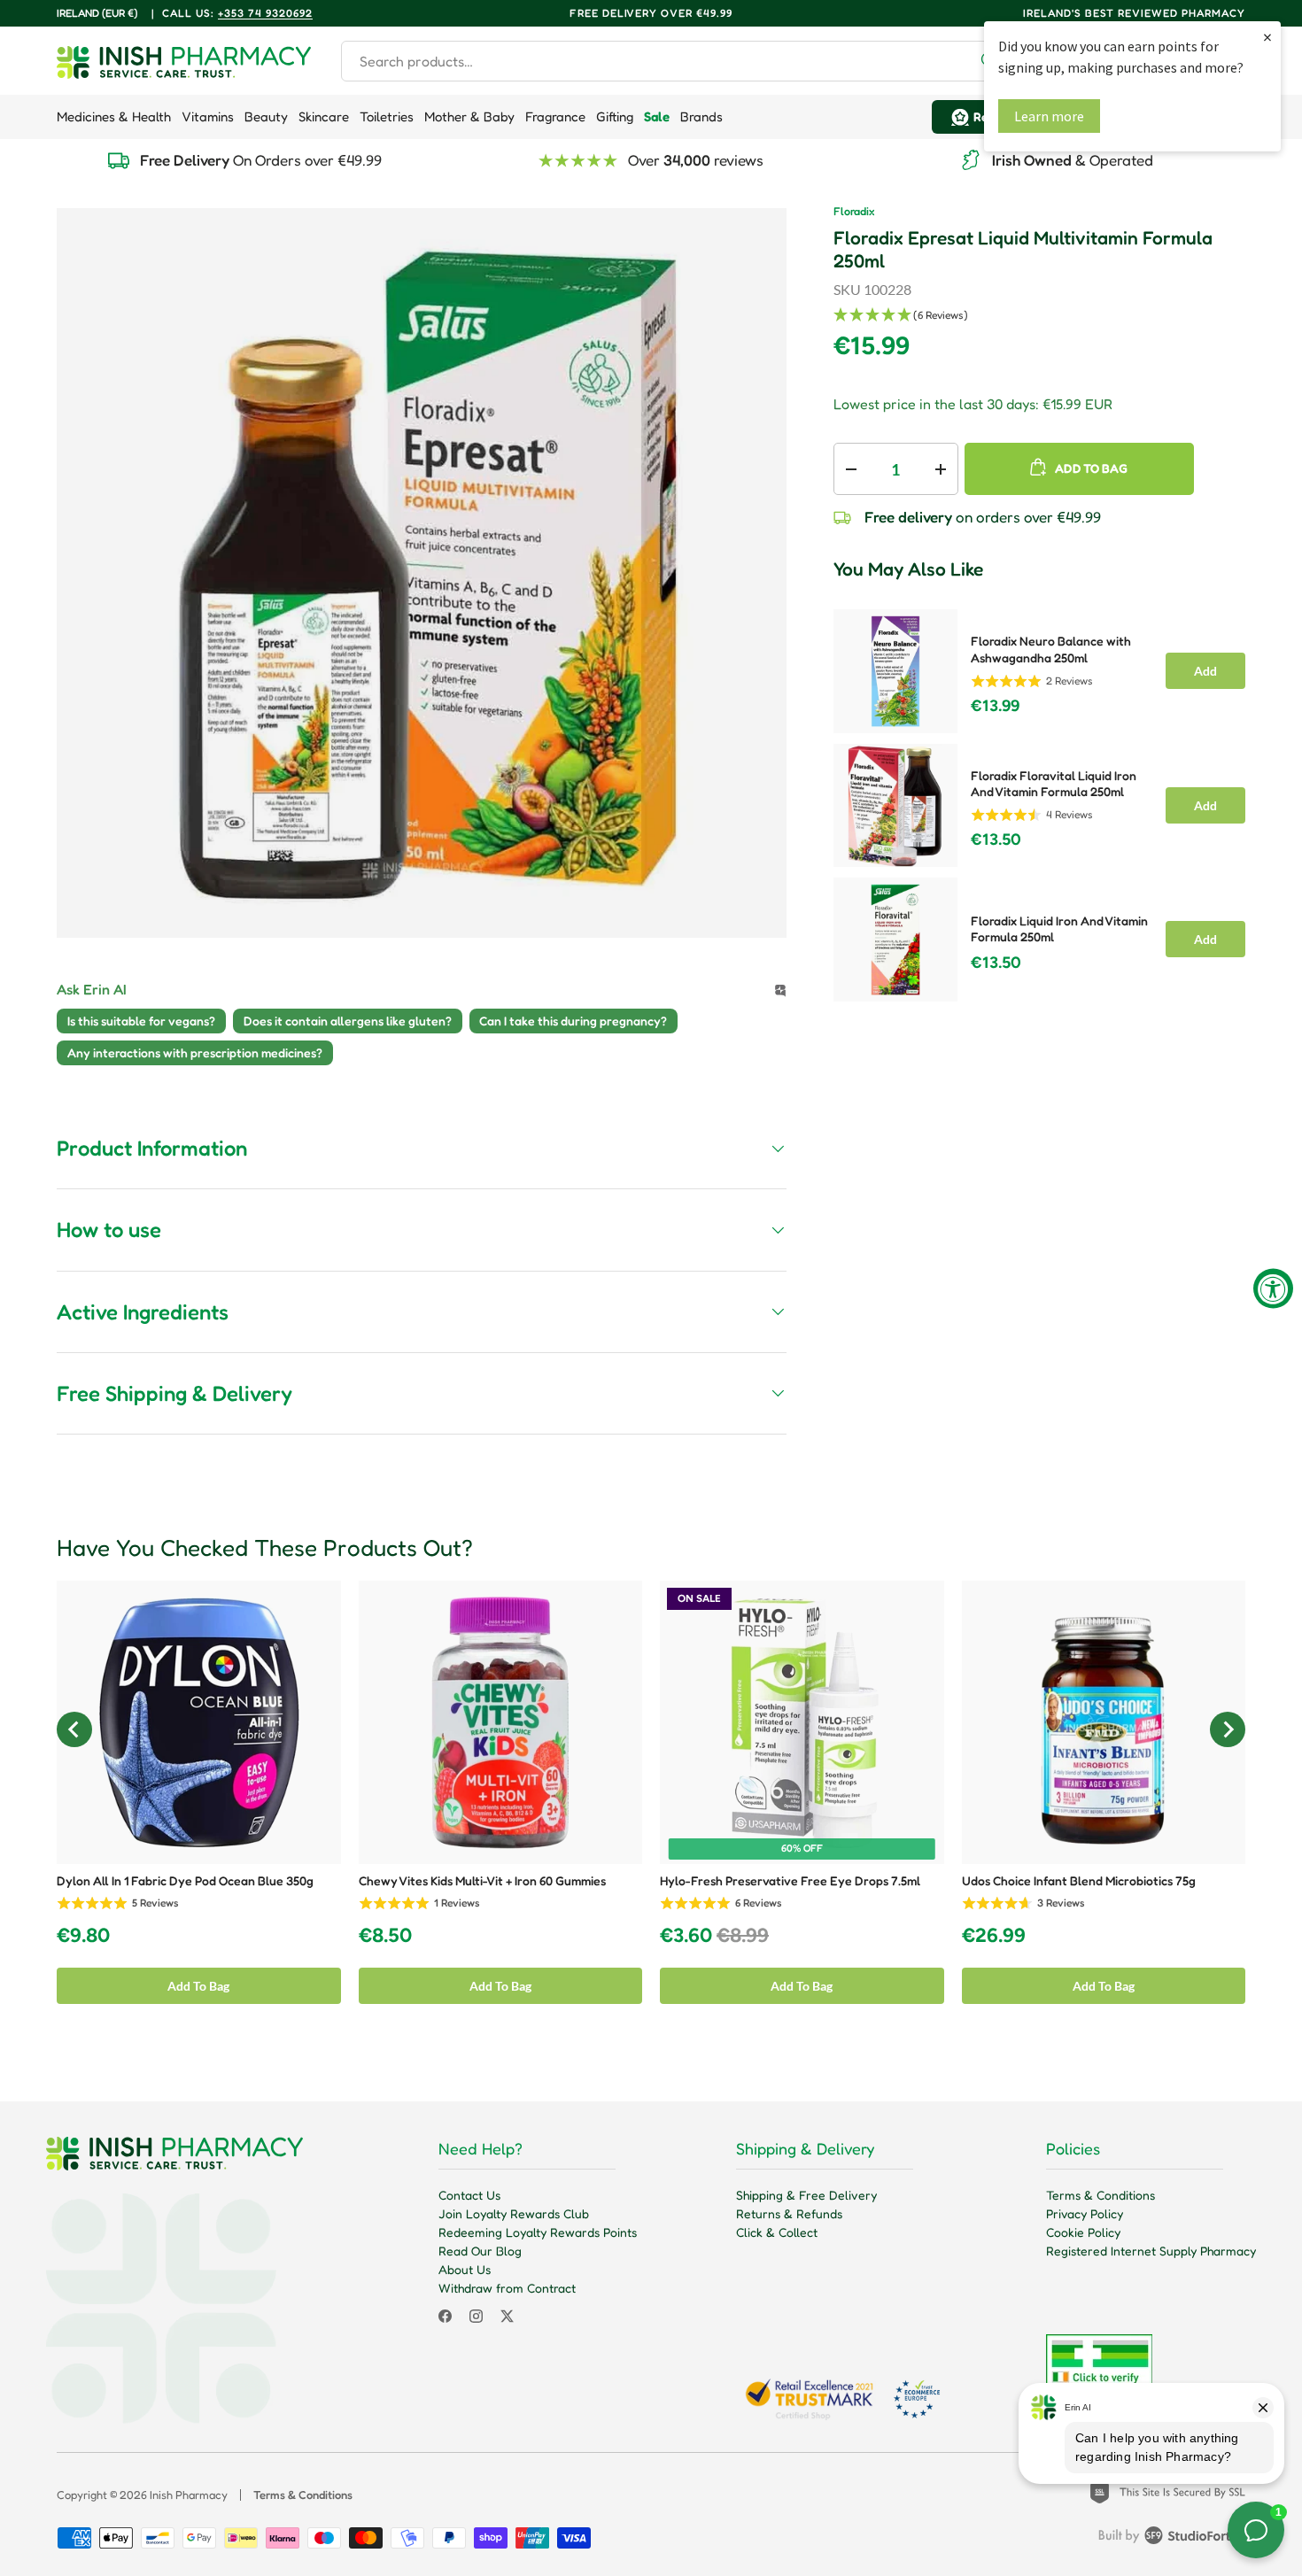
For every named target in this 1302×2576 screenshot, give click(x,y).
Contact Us (469, 2195)
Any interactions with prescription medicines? (195, 1052)
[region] (1039, 800)
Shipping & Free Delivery (806, 2195)
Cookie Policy (1083, 2232)
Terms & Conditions (1100, 2195)
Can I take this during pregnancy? (573, 1021)
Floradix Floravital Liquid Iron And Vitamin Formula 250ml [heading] (1054, 784)
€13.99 (995, 706)
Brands (701, 116)
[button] (1039, 316)
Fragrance (555, 116)
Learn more (1049, 116)
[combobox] (676, 61)
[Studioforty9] (1172, 2539)
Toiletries (387, 116)
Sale (657, 116)
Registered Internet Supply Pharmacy (1151, 2251)
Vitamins (208, 116)
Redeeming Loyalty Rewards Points (538, 2232)
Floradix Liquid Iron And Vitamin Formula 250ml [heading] (1059, 929)
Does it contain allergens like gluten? (348, 1021)
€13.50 (996, 839)
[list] (422, 573)
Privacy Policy (1085, 2213)
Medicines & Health (114, 116)
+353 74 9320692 (265, 13)
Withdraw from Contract (507, 2288)
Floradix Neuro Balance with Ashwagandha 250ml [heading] (1051, 649)
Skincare (324, 116)
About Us (465, 2269)
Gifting (615, 116)
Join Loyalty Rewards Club (514, 2213)
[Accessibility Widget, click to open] (1273, 1288)
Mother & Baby (469, 116)
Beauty (266, 116)
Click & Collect (777, 2232)
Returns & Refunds (789, 2213)
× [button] (1267, 37)
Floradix (854, 211)
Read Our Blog (480, 2251)
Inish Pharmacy (189, 2495)
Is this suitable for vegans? (141, 1021)
